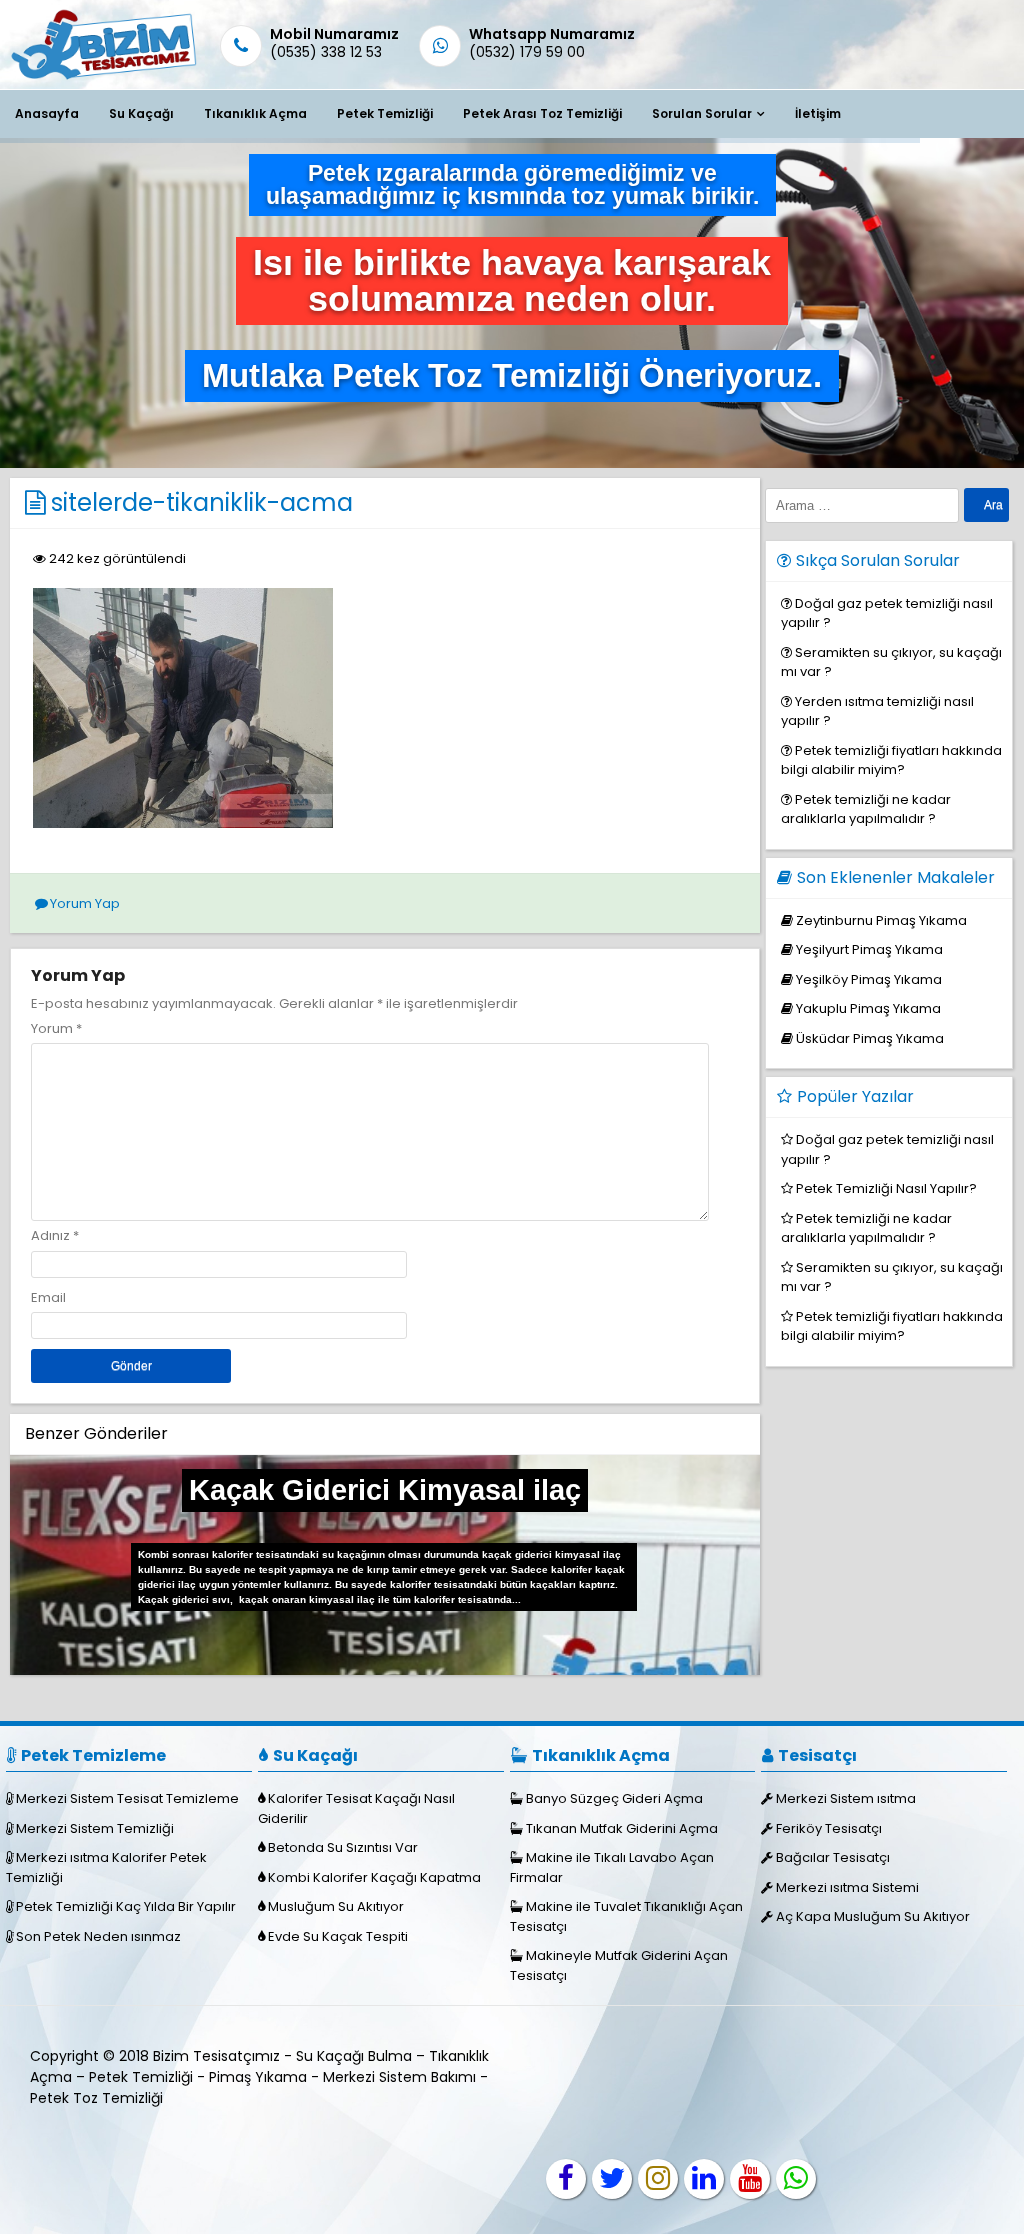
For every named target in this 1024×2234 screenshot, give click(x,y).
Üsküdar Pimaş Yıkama (870, 1038)
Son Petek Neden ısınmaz (98, 1936)
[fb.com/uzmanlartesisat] (566, 2179)
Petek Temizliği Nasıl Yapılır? (886, 1188)
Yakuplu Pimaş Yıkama (868, 1008)
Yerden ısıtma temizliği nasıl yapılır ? (877, 711)
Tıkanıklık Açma (255, 113)
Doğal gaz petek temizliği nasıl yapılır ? (887, 613)
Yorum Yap (85, 903)
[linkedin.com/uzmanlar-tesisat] (704, 2179)
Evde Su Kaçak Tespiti (338, 1936)
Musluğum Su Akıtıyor (336, 1906)
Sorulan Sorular (702, 113)
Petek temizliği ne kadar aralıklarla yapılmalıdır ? (866, 809)
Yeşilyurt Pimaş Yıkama (869, 949)
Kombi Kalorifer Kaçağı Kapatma (374, 1877)
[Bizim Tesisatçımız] (102, 78)
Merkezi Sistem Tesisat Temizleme (127, 1798)
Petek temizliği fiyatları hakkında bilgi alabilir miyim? (891, 760)
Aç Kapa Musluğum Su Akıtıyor (873, 1916)
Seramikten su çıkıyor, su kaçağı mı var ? (891, 662)
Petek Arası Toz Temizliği (542, 113)
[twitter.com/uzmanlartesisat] (612, 2179)
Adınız (50, 1235)
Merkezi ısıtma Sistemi (847, 1887)
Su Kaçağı (141, 113)
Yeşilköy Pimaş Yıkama (869, 979)
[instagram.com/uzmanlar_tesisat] (658, 2179)
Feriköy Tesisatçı (829, 1828)
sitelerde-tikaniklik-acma (202, 502)
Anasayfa (47, 113)
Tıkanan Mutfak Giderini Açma (622, 1828)
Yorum (56, 1028)
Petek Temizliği (385, 113)
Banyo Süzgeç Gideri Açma (614, 1798)
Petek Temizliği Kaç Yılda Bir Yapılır (126, 1906)
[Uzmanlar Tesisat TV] (750, 2179)
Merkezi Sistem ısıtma (846, 1798)
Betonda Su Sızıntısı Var (343, 1847)
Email (48, 1297)
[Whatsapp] (796, 2179)
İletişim (818, 113)
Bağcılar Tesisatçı (833, 1857)
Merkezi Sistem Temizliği (95, 1828)
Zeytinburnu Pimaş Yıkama (881, 920)
